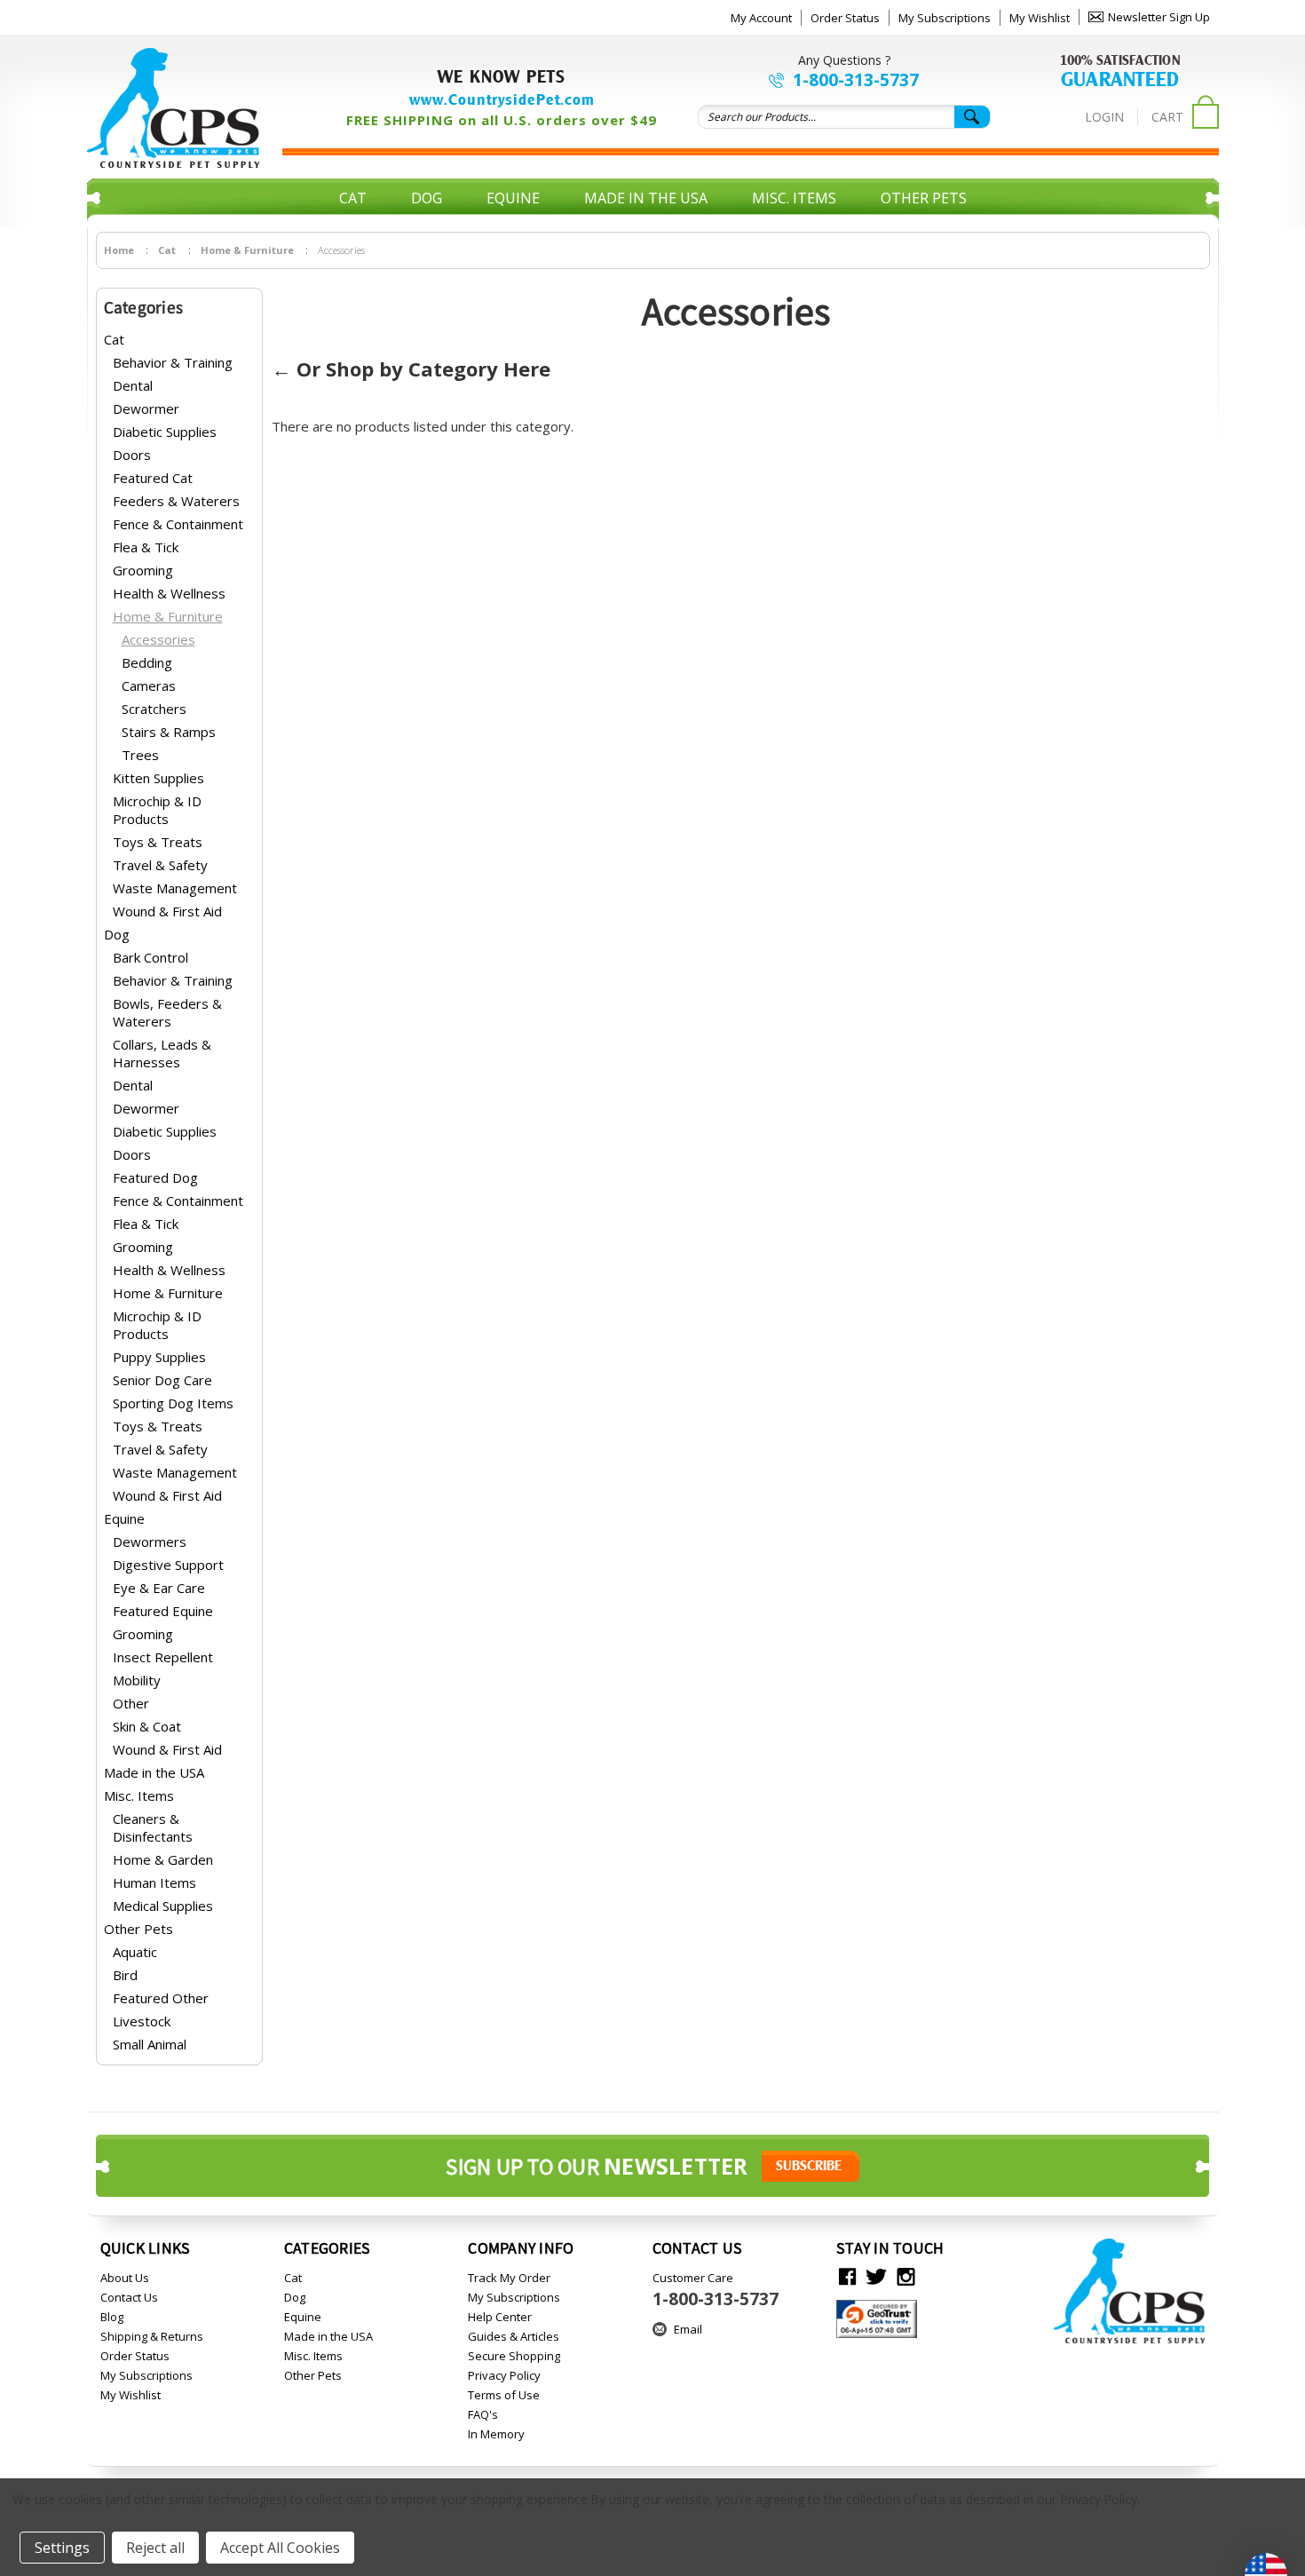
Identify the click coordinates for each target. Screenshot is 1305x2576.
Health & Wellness (169, 593)
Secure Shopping (514, 2356)
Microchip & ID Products (157, 810)
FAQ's (483, 2414)
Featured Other (161, 1998)
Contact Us (129, 2297)
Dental (133, 385)
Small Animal (150, 2044)
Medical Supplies (163, 1906)
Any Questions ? (844, 60)
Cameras (149, 686)
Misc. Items (794, 198)
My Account (761, 18)
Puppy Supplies (159, 1357)
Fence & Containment (178, 524)
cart (1167, 117)
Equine (513, 198)
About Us (125, 2278)
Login (1104, 117)
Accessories (158, 639)
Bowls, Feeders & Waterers (167, 1012)
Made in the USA (646, 198)
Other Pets (924, 198)
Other (131, 1703)
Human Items (154, 1882)
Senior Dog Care (162, 1380)
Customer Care (716, 2290)
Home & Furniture (168, 616)
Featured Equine (163, 1611)
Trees (140, 755)
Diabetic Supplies (165, 432)
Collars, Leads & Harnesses (162, 1053)
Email (688, 2329)
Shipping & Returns (152, 2336)
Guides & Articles (514, 2336)
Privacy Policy (504, 2375)
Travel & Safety (160, 865)
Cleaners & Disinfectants (153, 1827)
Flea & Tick (146, 547)
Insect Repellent (163, 1657)
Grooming (143, 570)
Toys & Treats (158, 842)
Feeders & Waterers (176, 501)
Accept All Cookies (280, 2548)
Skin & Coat (147, 1726)
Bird (125, 1975)
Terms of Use (504, 2395)
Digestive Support (168, 1565)
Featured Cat (153, 478)
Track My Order (509, 2278)
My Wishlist (1040, 18)
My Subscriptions (945, 18)
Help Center (500, 2317)
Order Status (845, 18)
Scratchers (154, 709)
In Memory (496, 2434)
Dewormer (146, 408)
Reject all (155, 2548)
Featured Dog (155, 1177)
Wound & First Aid (167, 911)
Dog (427, 198)
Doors (132, 455)
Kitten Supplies (158, 778)
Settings (62, 2548)
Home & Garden (163, 1859)
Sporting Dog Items (173, 1403)
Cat (353, 198)
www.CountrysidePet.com (502, 99)
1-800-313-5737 (856, 80)
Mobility (137, 1680)
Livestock (142, 2021)
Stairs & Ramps (169, 732)
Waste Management (175, 888)
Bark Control (150, 957)
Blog (112, 2317)
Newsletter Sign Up (1159, 17)
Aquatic (135, 1952)
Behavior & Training (173, 362)
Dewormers (150, 1542)
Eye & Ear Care (159, 1588)
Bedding (147, 662)
